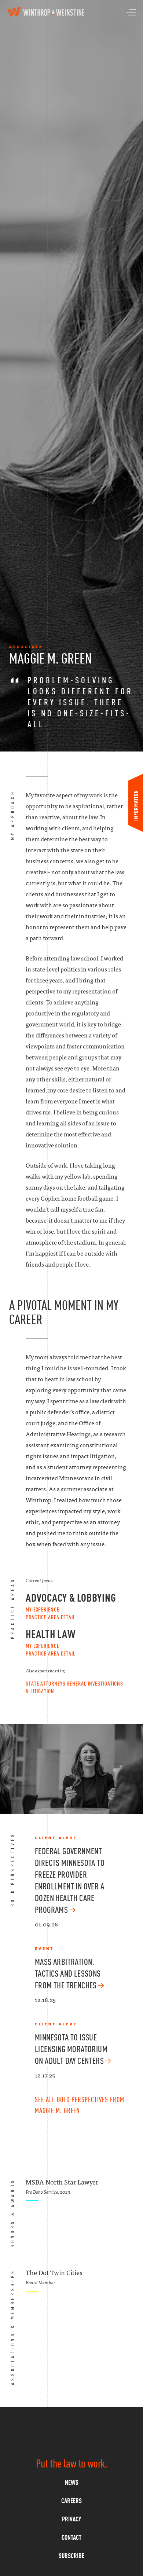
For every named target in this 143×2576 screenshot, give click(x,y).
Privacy (71, 2519)
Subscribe (71, 2556)
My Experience (43, 1609)
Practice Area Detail (51, 1617)
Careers (71, 2501)
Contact (71, 2537)
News (72, 2482)
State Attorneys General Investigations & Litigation (74, 1687)
